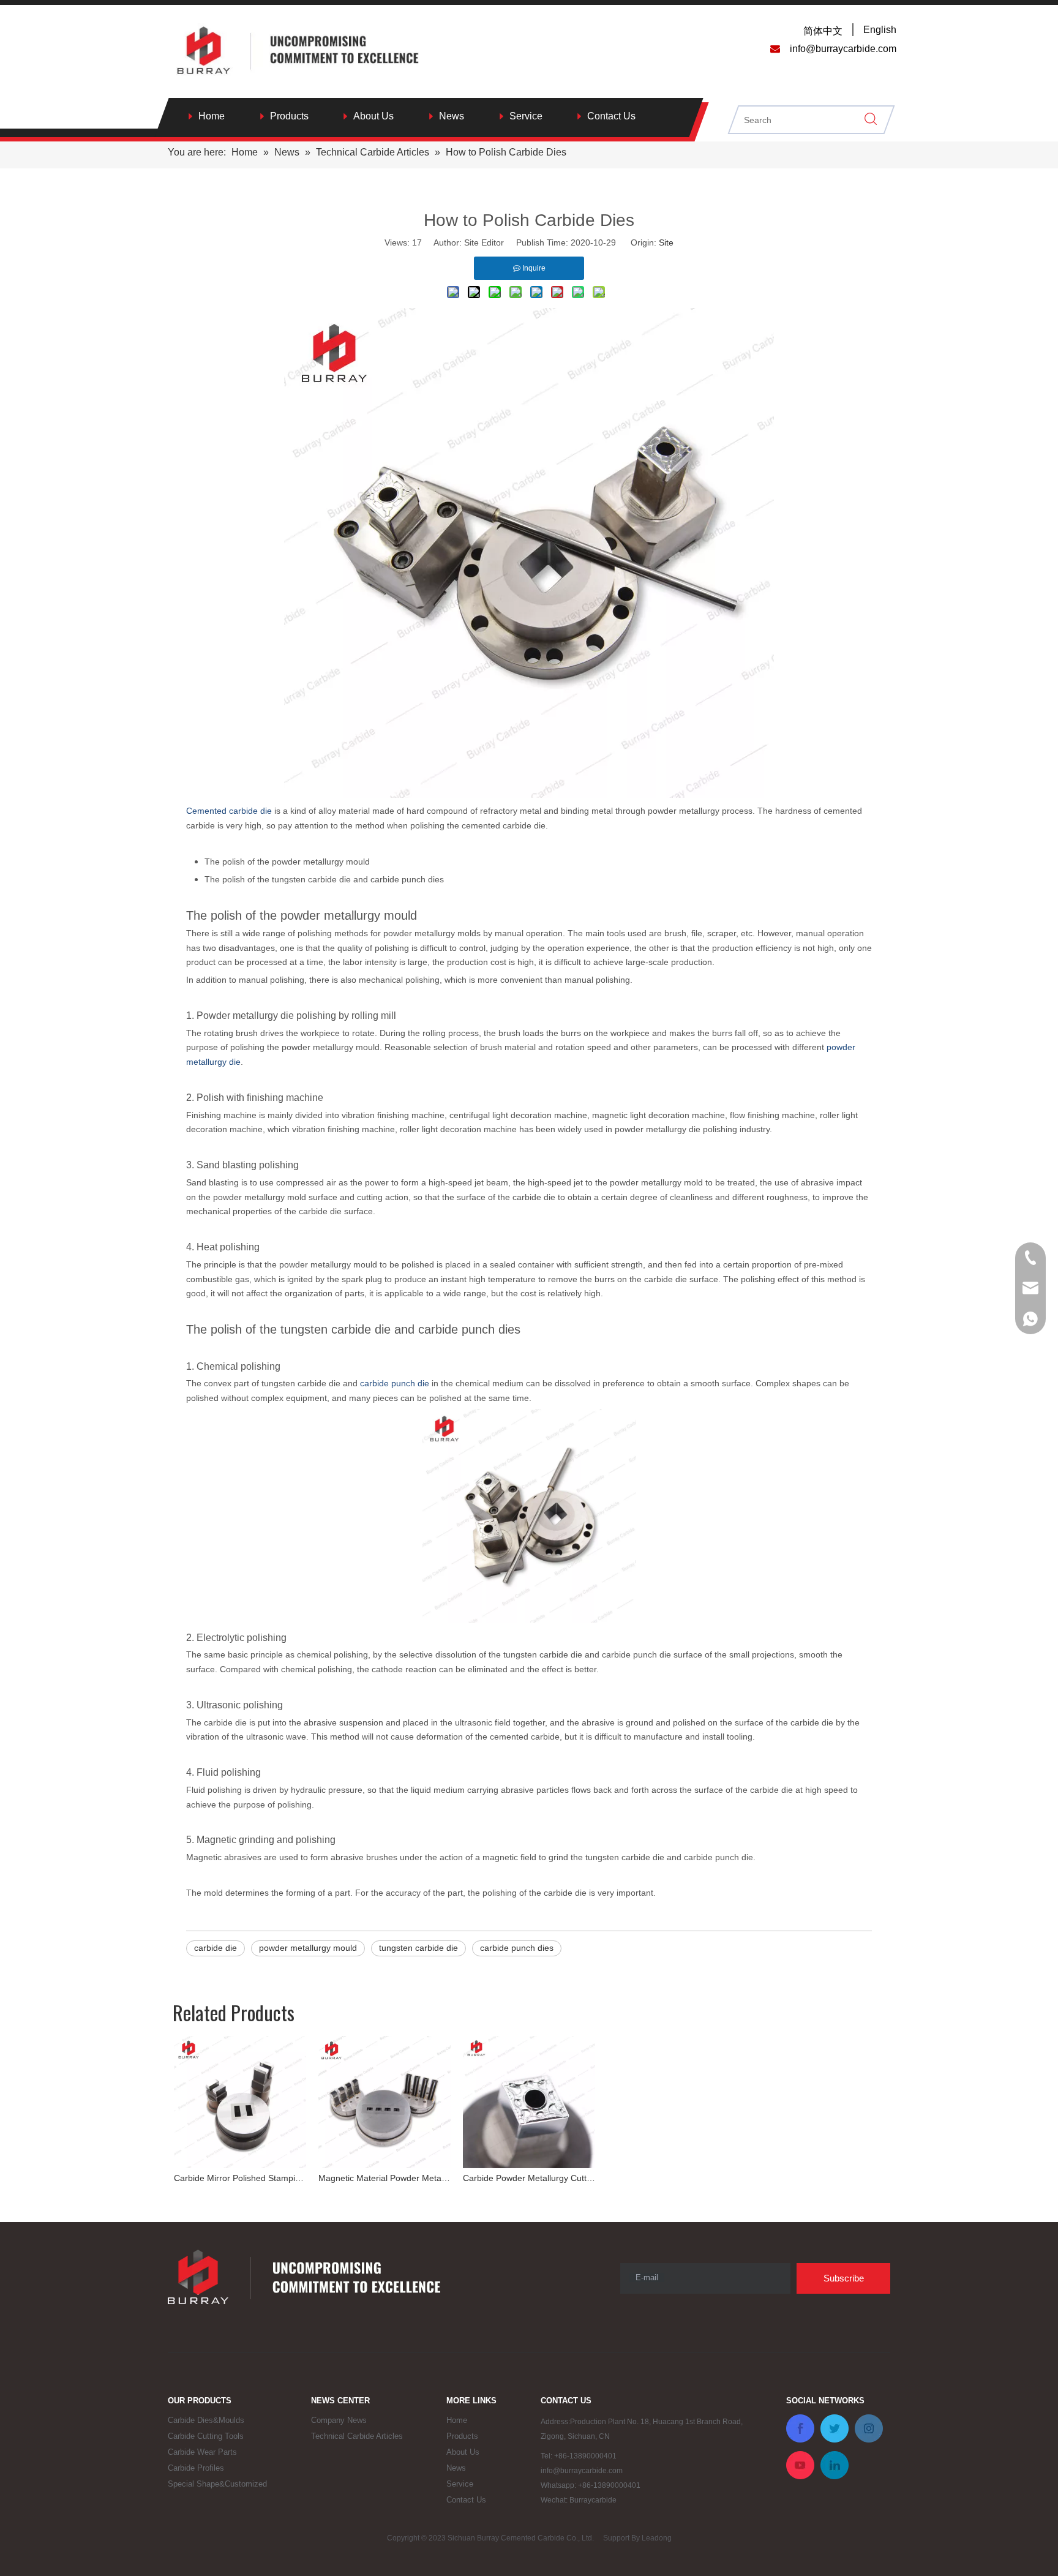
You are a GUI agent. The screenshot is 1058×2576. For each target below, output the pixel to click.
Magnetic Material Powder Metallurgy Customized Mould (385, 2178)
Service (526, 116)
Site (666, 242)
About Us (373, 116)
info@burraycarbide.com (582, 2471)
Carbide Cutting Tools (206, 2436)
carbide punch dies (517, 1948)
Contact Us (611, 116)
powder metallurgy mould (308, 1948)
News (452, 116)
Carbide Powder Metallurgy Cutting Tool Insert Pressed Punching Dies (529, 2178)
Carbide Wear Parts (202, 2452)
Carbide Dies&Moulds (206, 2420)
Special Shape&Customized (217, 2484)
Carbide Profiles (196, 2468)
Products (289, 116)
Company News (339, 2420)
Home (212, 116)
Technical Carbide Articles (357, 2436)
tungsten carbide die (418, 1948)
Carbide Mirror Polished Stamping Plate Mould (240, 2178)
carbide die (216, 1948)
